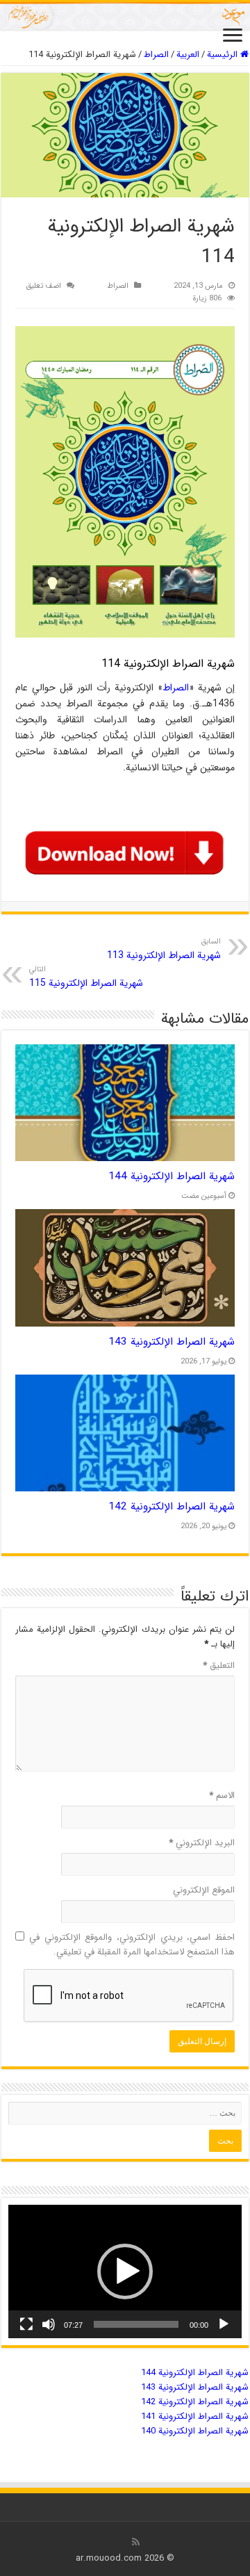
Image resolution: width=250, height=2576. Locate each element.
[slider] (136, 2324)
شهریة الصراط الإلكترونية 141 (195, 2416)
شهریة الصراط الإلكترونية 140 (195, 2431)
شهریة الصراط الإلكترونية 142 (172, 1507)
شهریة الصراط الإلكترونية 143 (172, 1342)
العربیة (188, 55)
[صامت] (49, 2324)
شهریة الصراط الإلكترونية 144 (172, 1176)
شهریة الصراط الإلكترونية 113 (164, 949)
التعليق (219, 1666)
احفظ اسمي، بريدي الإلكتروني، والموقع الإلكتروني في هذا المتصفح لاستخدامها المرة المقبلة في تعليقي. (132, 1945)
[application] (125, 2271)
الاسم (222, 1796)
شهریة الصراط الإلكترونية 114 (168, 664)
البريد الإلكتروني (202, 1843)
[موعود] (125, 16)
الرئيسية (224, 55)
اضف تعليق (43, 286)
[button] (125, 2271)
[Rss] (136, 2542)
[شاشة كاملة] (26, 2324)
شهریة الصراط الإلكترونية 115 (86, 977)
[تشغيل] (224, 2324)
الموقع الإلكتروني (204, 1890)
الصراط (156, 55)
